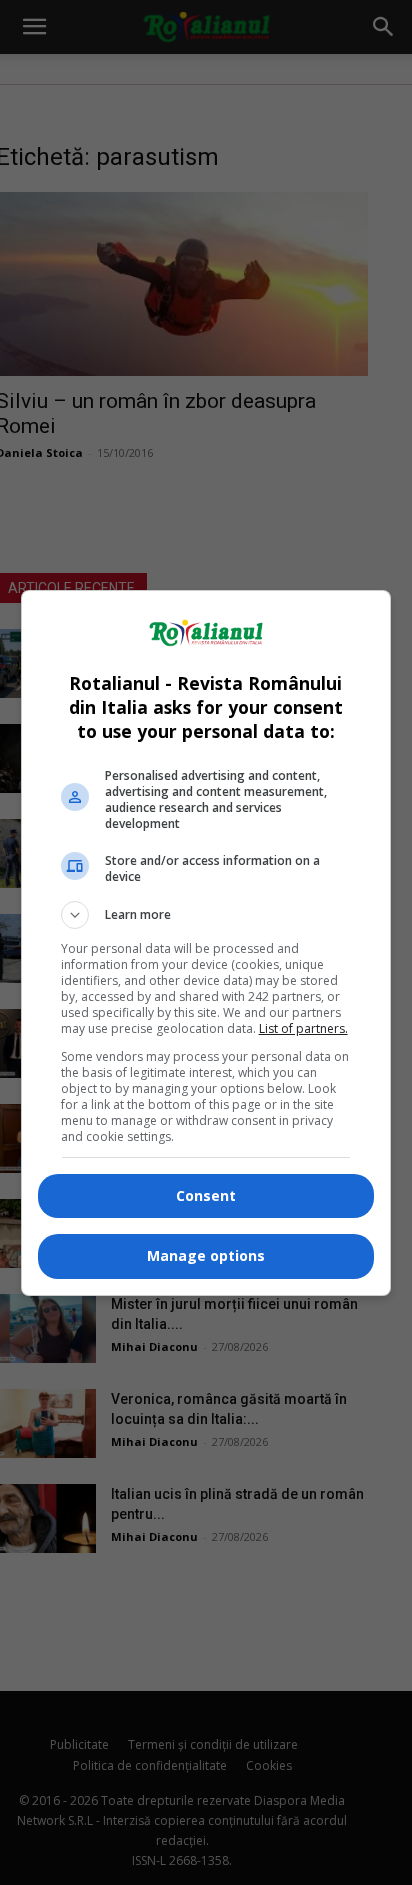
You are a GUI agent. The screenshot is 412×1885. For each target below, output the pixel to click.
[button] (206, 915)
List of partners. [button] (303, 1028)
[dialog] (206, 943)
